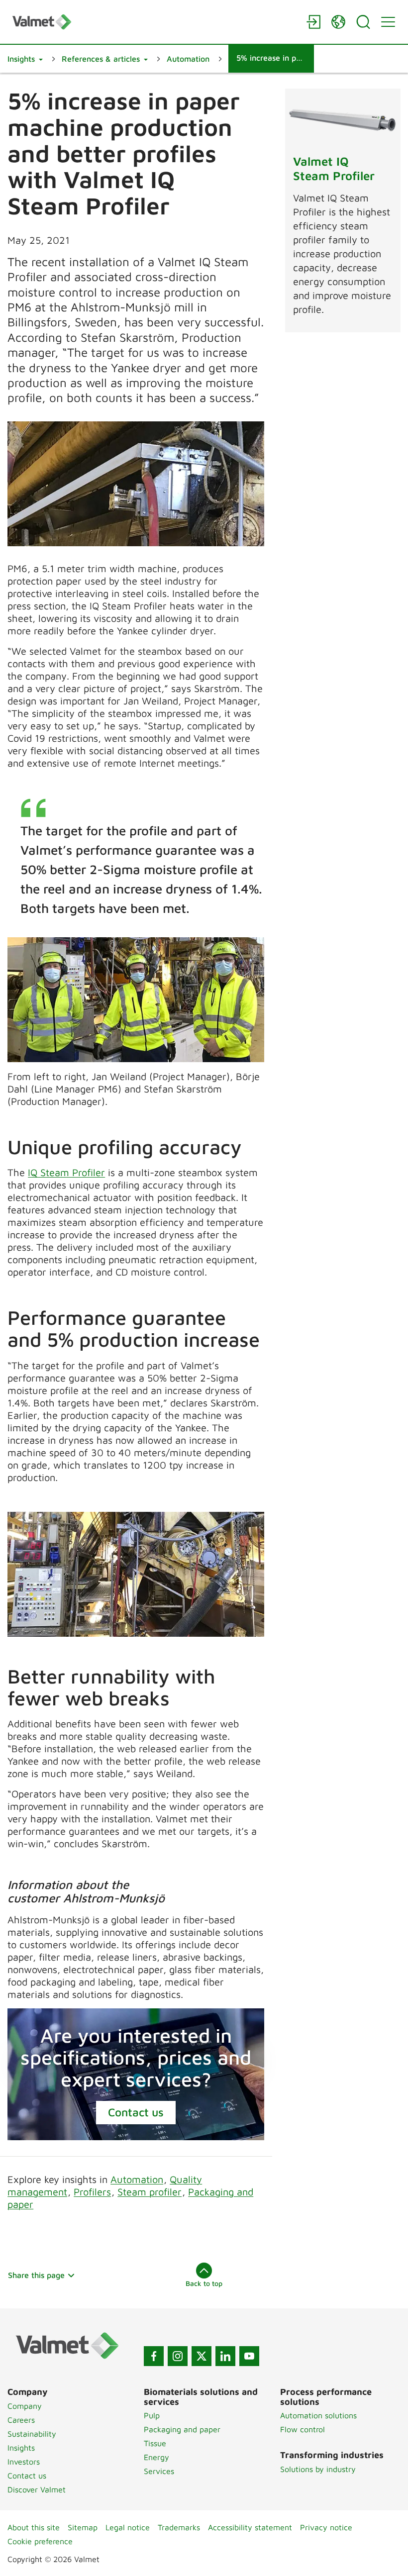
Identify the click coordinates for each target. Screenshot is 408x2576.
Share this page (36, 2275)
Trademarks (179, 2527)
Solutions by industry (318, 2469)
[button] (25, 59)
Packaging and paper (182, 2429)
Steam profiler (150, 2192)
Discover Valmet (37, 2489)
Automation (137, 2179)
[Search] (363, 22)
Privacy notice (326, 2527)
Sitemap (83, 2527)
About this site (34, 2527)
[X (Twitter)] (202, 2356)
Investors (24, 2462)
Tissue (155, 2443)
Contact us (136, 2112)
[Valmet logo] (154, 22)
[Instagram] (178, 2356)
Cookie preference (40, 2541)
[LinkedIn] (225, 2356)
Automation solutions (318, 2415)
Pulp (152, 2415)
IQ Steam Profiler (66, 1172)
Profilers (92, 2192)
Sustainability (32, 2434)
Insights (21, 2448)
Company (25, 2406)
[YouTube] (249, 2356)
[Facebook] (154, 2356)
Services (159, 2471)
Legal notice (128, 2527)
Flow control (303, 2429)
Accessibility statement (250, 2527)
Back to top (204, 2283)
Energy (156, 2457)
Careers (21, 2420)
